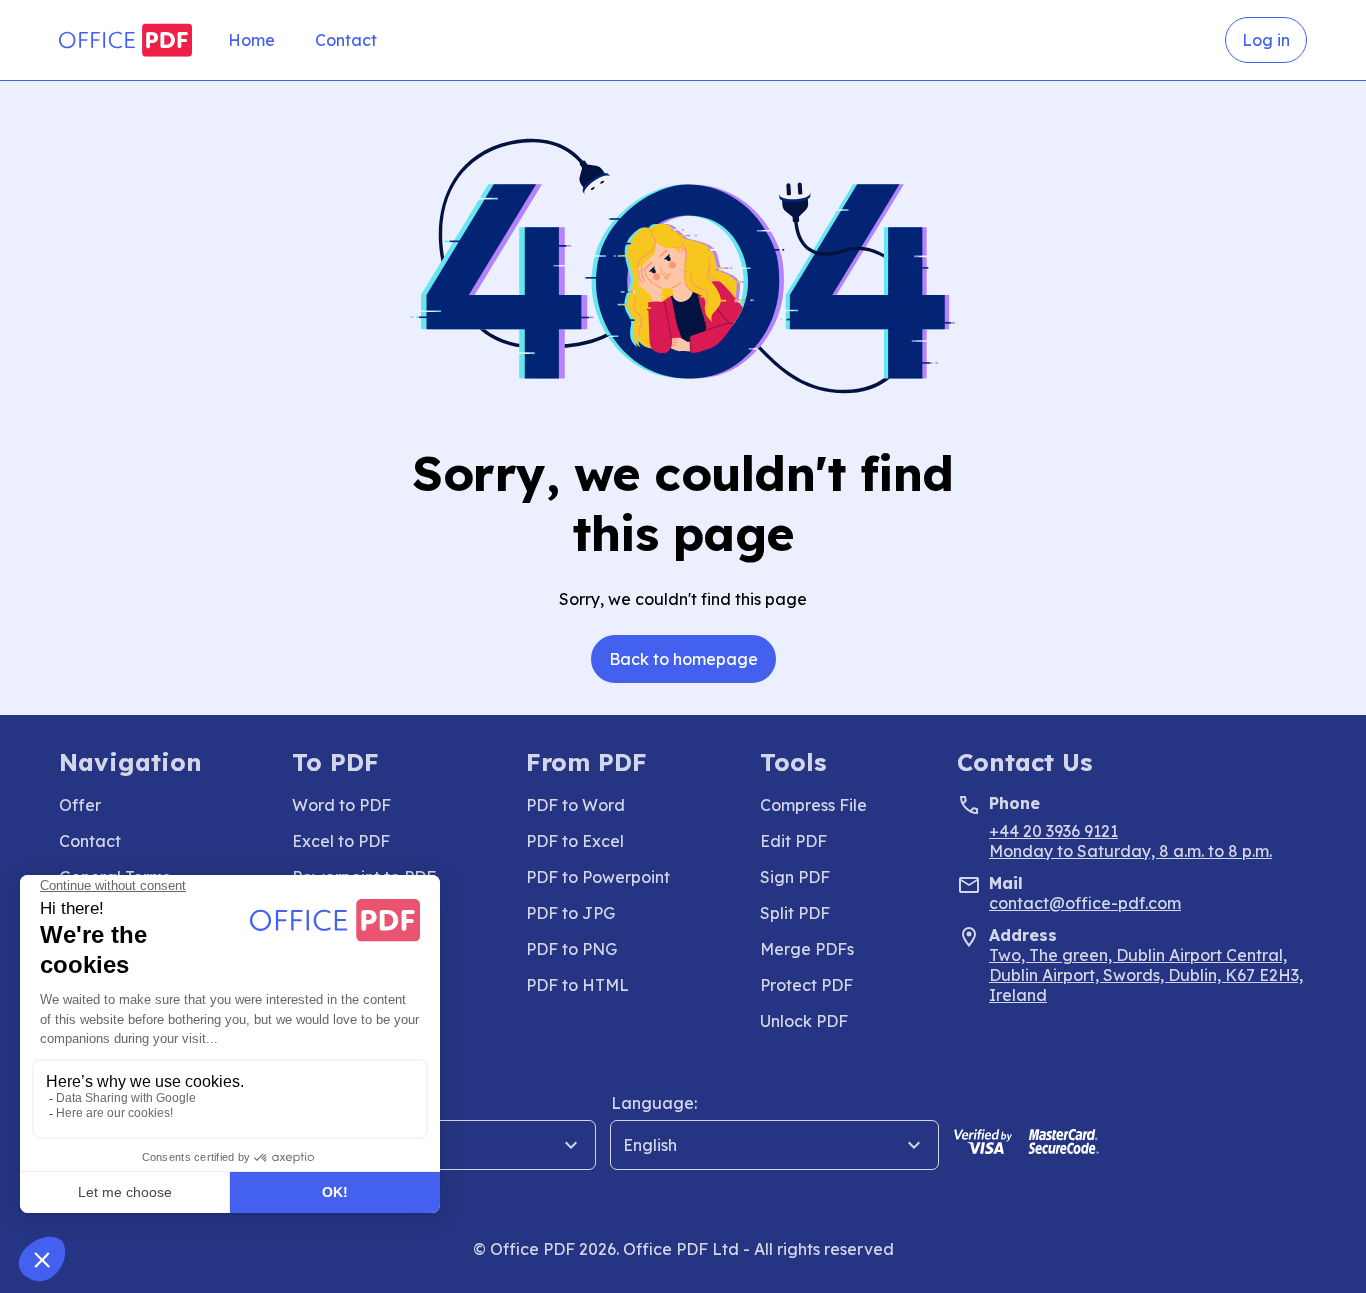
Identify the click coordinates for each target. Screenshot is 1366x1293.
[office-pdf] (125, 40)
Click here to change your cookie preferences (210, 1202)
